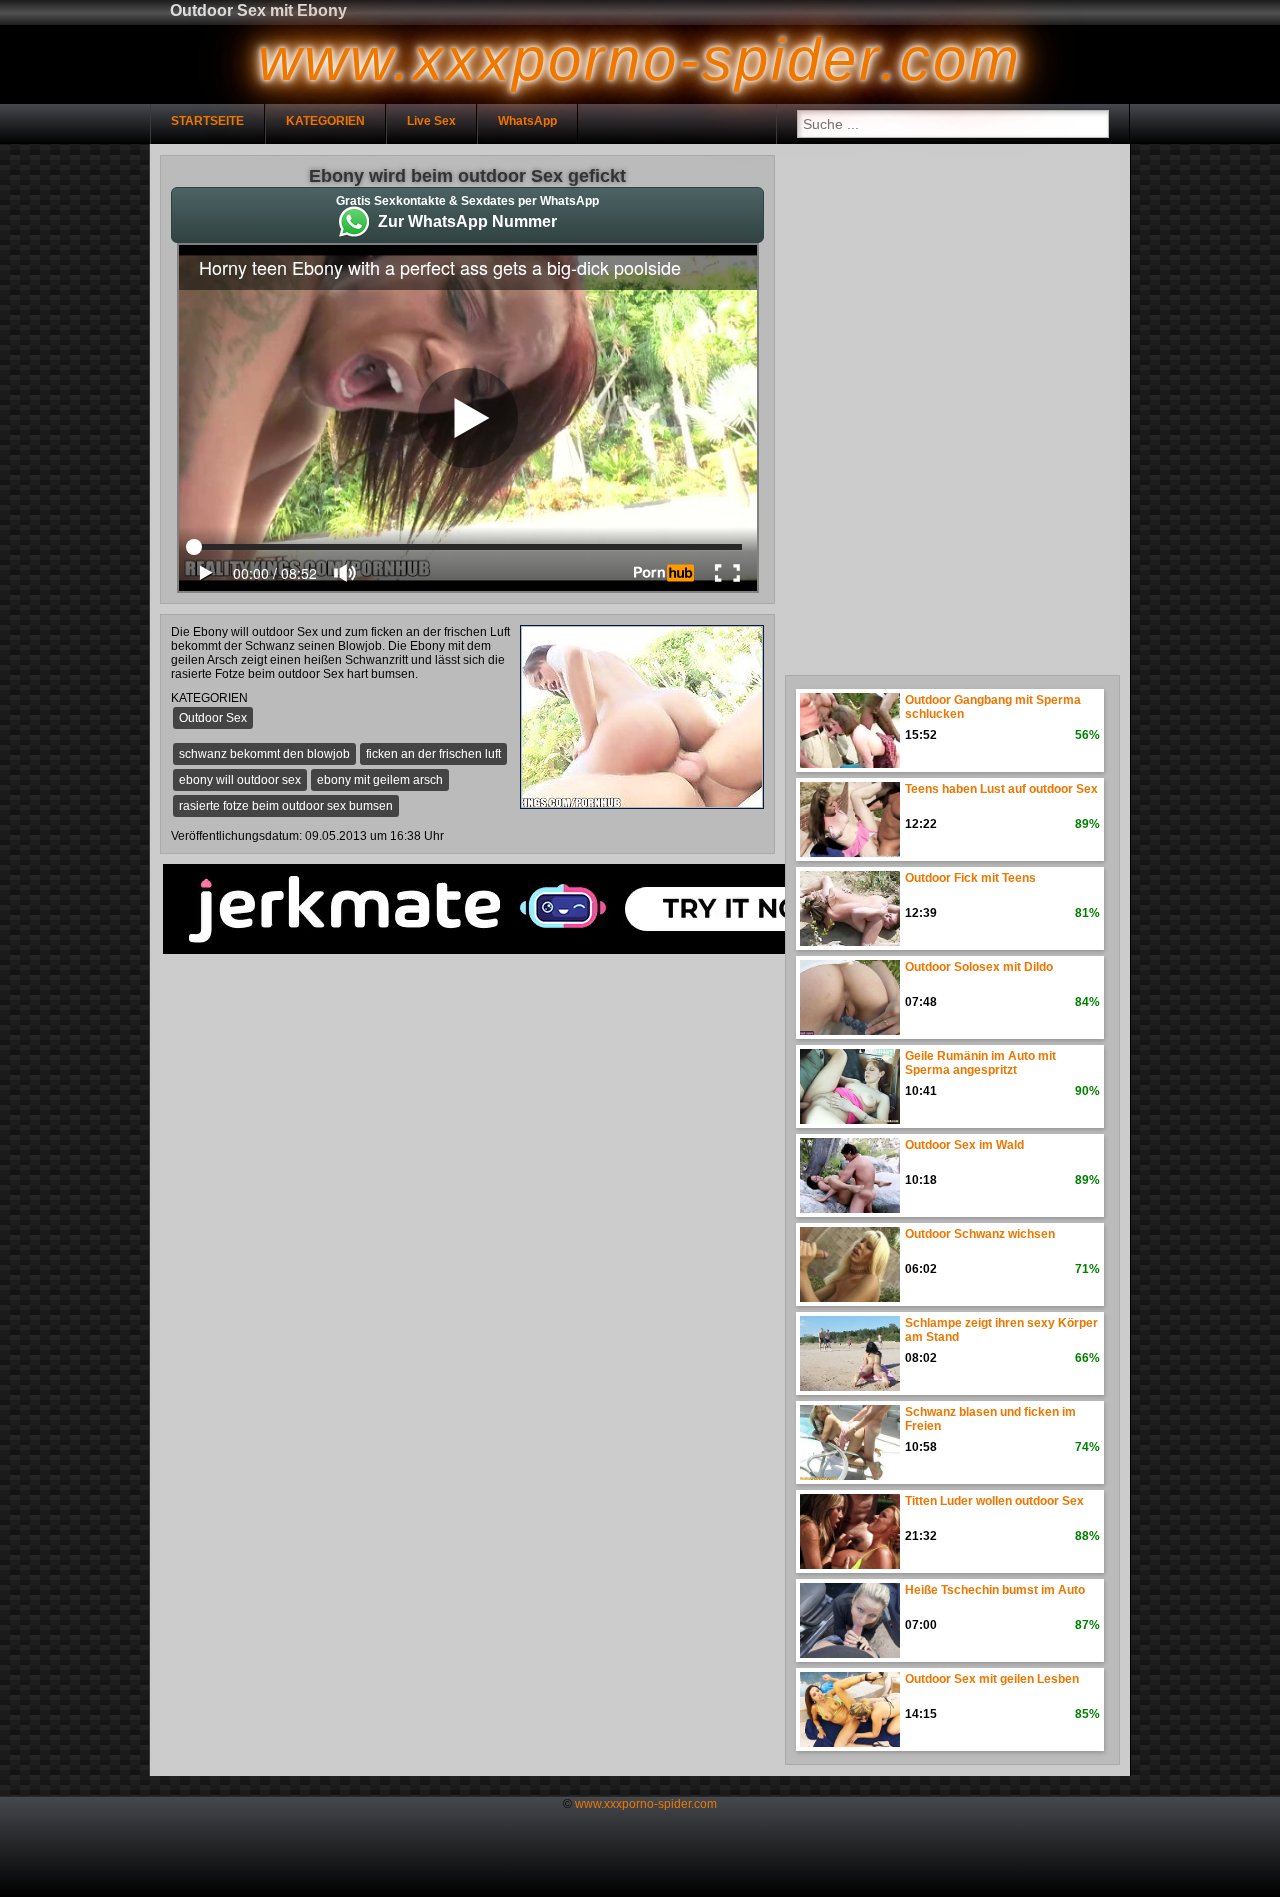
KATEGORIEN (325, 121)
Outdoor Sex (213, 718)
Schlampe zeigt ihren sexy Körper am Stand (1001, 1330)
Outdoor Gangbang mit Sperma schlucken (993, 707)
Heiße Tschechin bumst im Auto (995, 1590)
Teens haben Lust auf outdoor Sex (1001, 789)
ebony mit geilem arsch (380, 780)
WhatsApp (527, 121)
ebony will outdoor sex (240, 780)
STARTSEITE (207, 121)
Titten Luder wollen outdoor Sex (994, 1501)
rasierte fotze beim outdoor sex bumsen (286, 806)
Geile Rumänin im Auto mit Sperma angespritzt (980, 1063)
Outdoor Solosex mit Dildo (979, 967)
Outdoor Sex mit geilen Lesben (992, 1679)
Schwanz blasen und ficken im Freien (990, 1419)
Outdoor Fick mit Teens (970, 878)
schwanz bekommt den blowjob (264, 754)
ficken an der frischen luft (433, 754)
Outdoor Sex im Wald (964, 1145)
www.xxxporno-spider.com (646, 1804)
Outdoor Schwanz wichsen (980, 1234)
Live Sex (431, 121)
